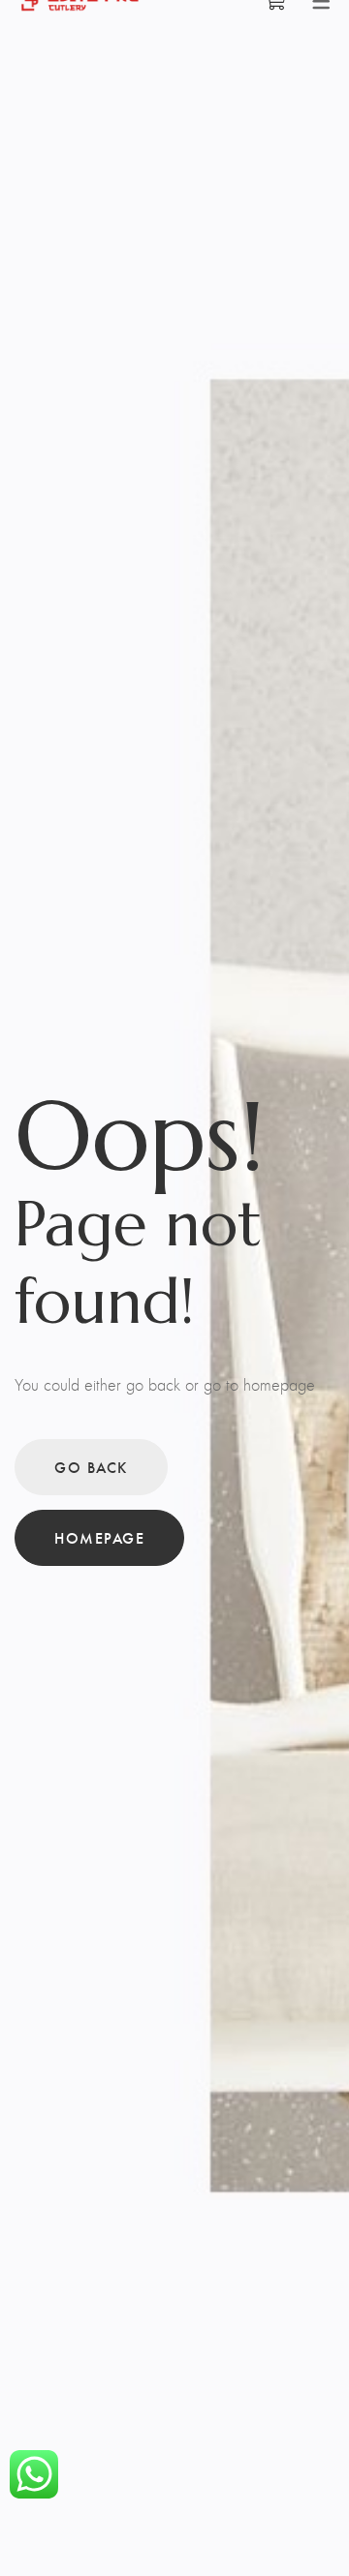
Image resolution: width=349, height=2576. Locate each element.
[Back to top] (296, 2523)
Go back (91, 1467)
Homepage (99, 1537)
